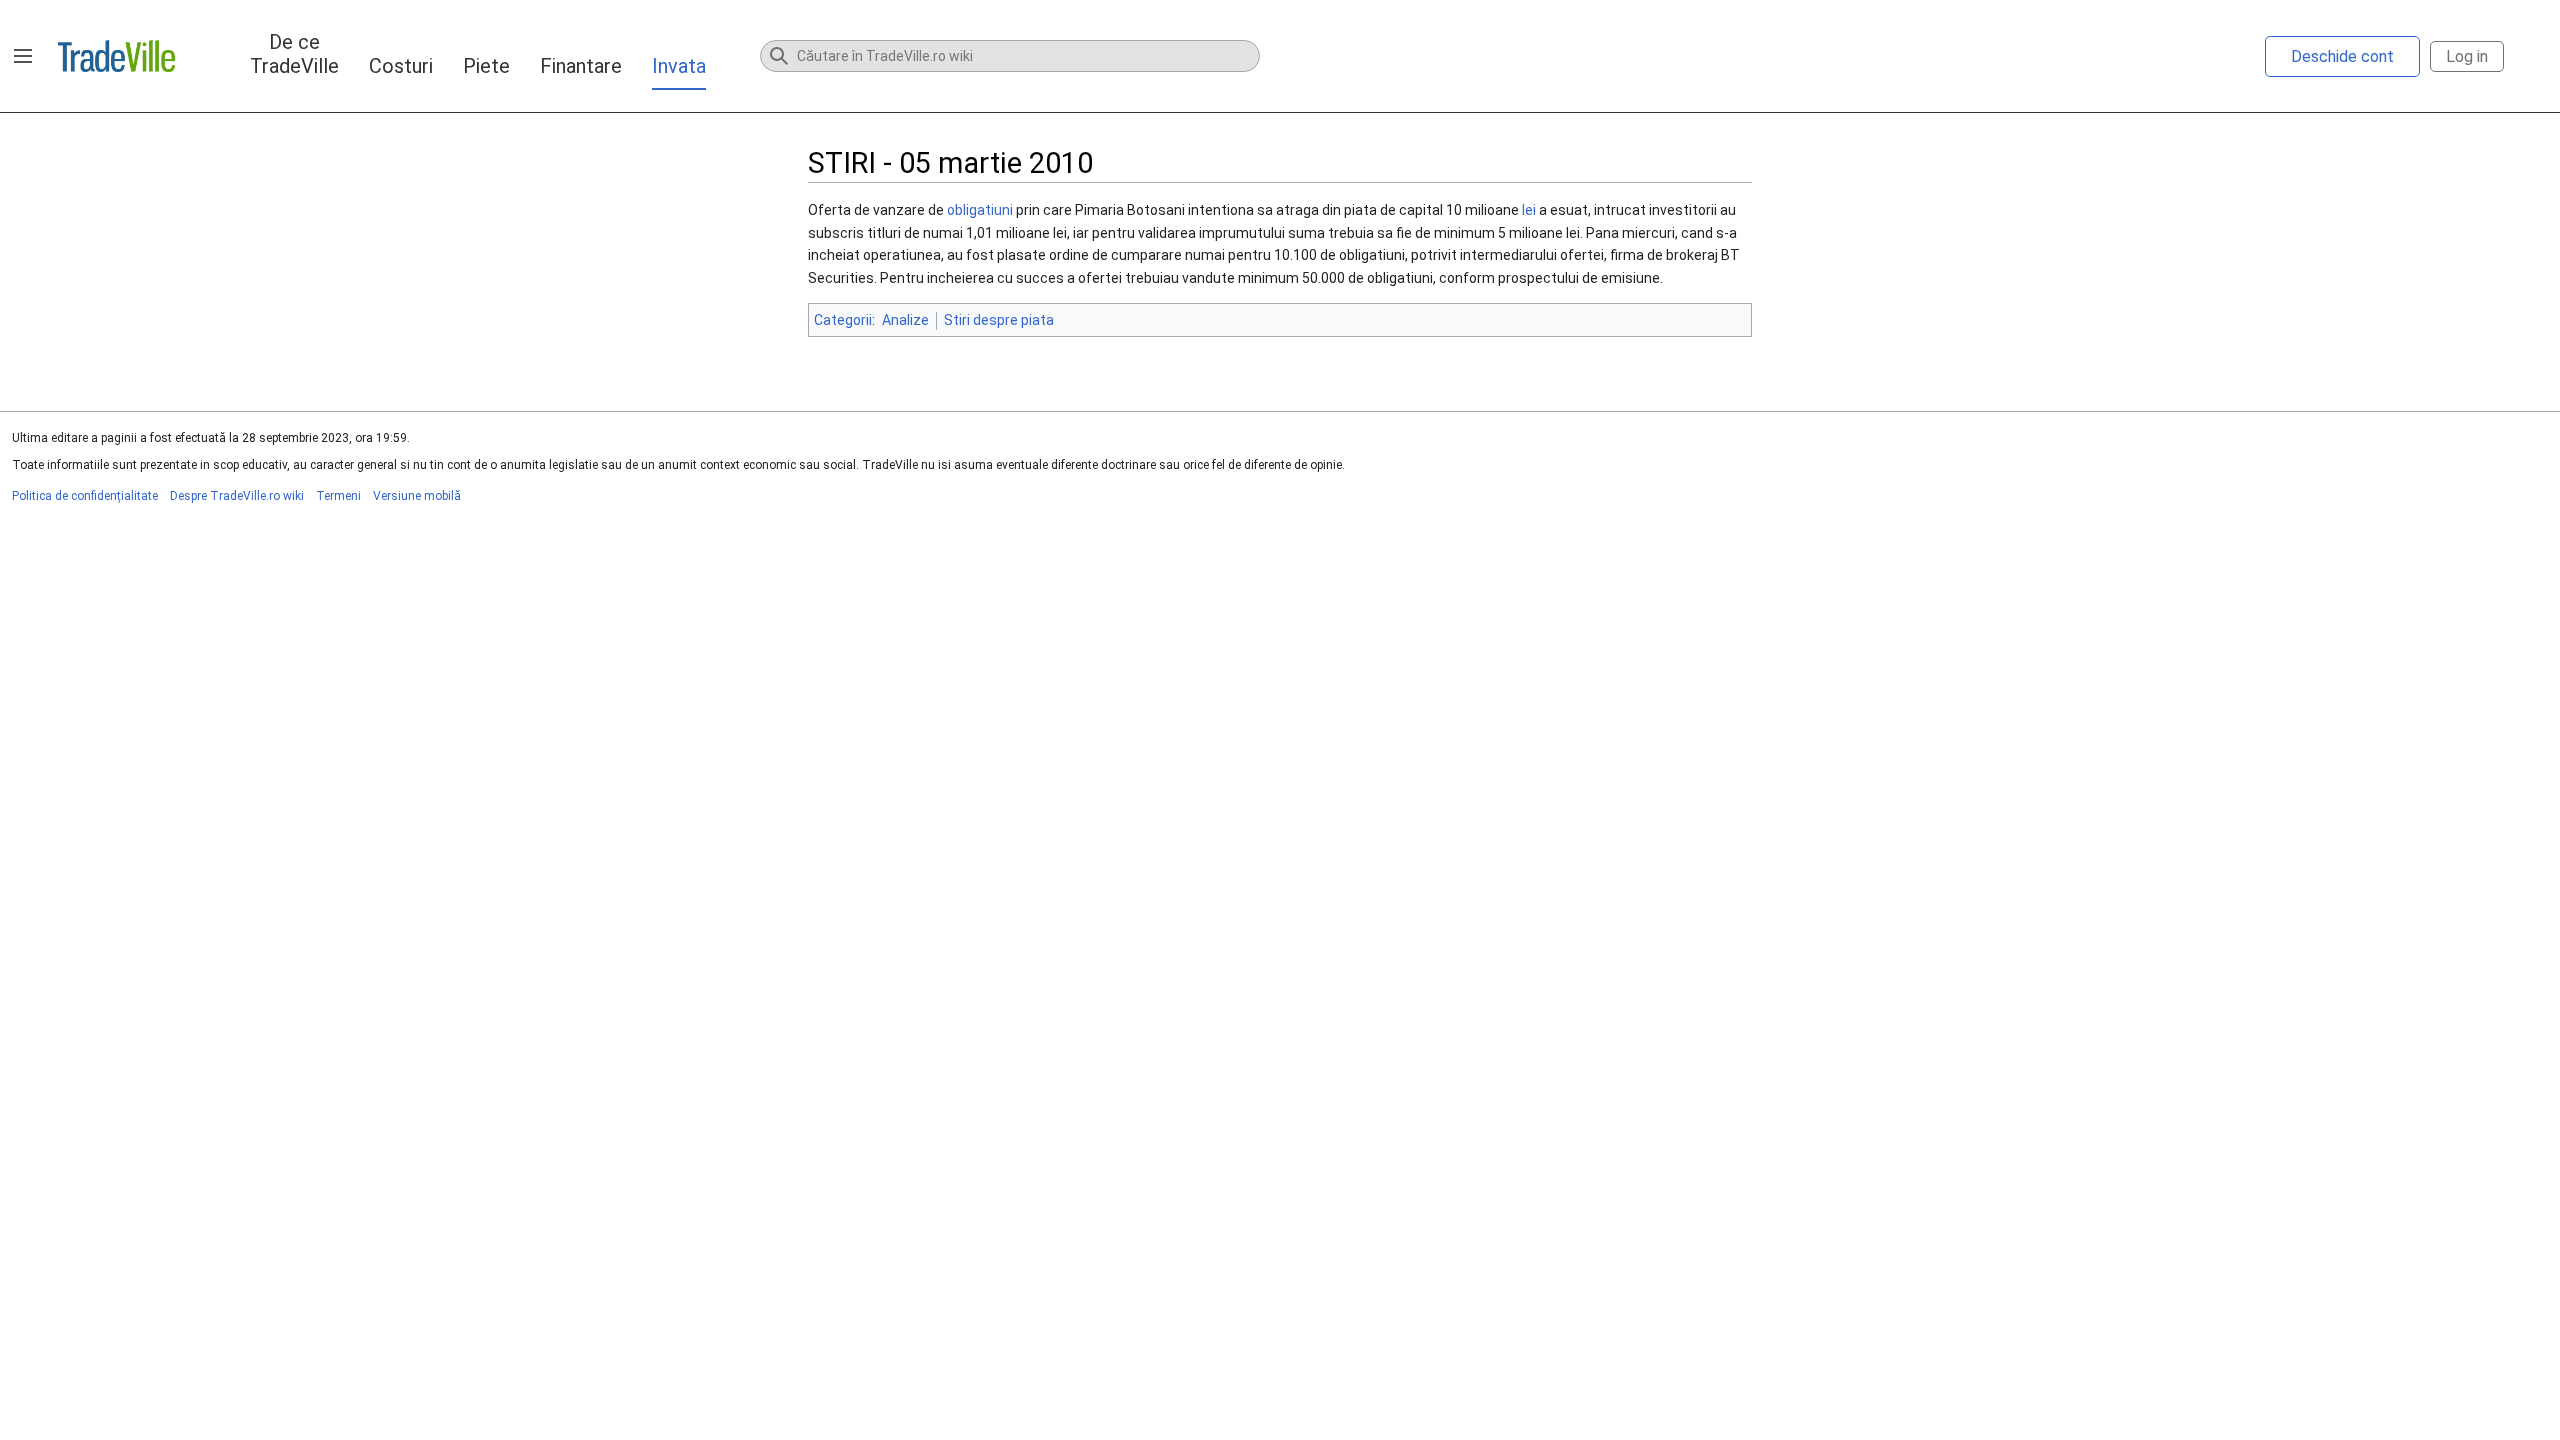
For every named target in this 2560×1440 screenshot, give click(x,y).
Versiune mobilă (417, 496)
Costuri (401, 66)
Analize (905, 320)
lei (1529, 210)
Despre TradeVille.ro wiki (237, 496)
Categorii (843, 320)
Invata (679, 66)
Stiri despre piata (999, 320)
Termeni (338, 496)
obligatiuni (980, 210)
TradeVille (116, 56)
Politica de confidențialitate (85, 496)
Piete (486, 66)
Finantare (581, 66)
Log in (2467, 56)
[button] (23, 56)
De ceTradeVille (294, 54)
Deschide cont (2342, 56)
